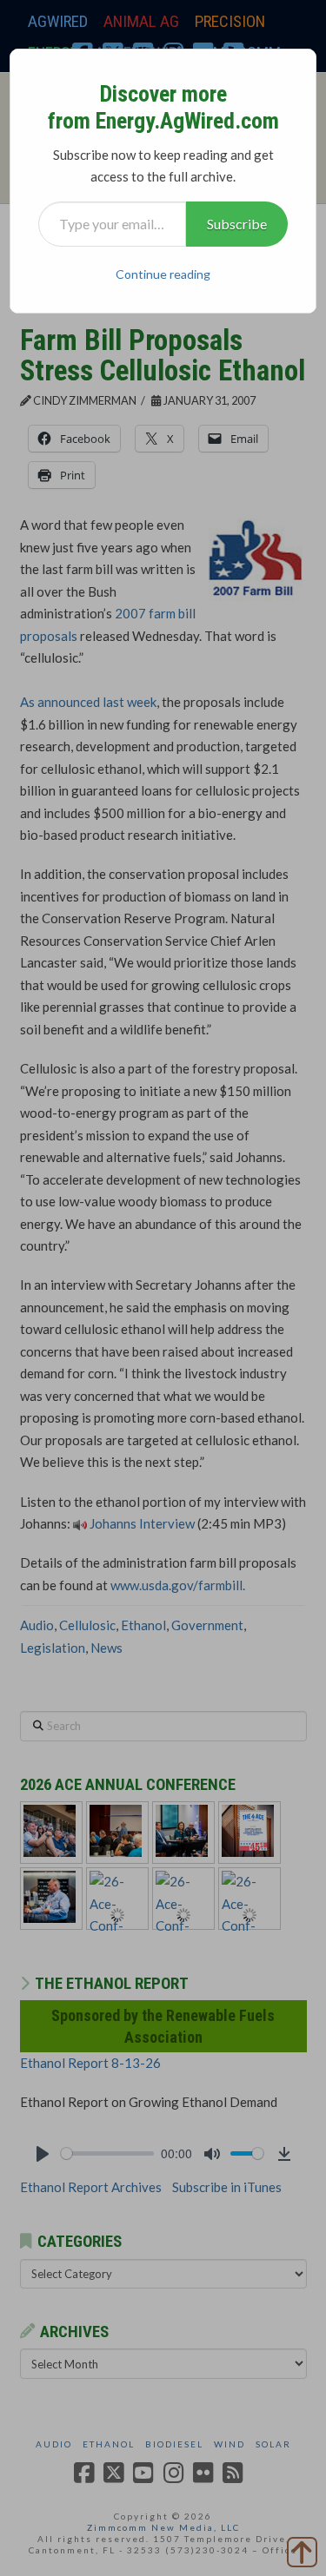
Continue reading (163, 274)
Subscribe (237, 224)
